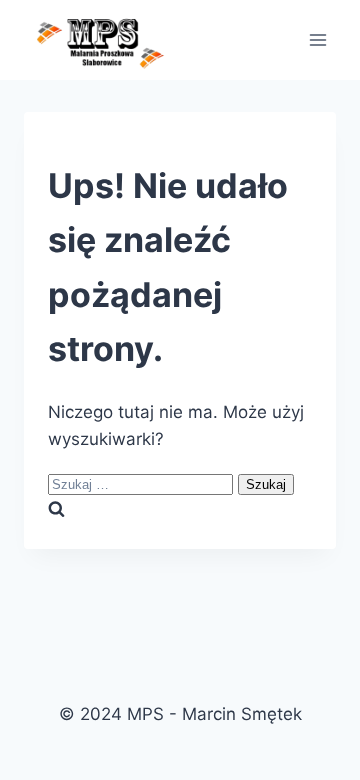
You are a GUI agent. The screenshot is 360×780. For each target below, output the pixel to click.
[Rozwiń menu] (317, 39)
